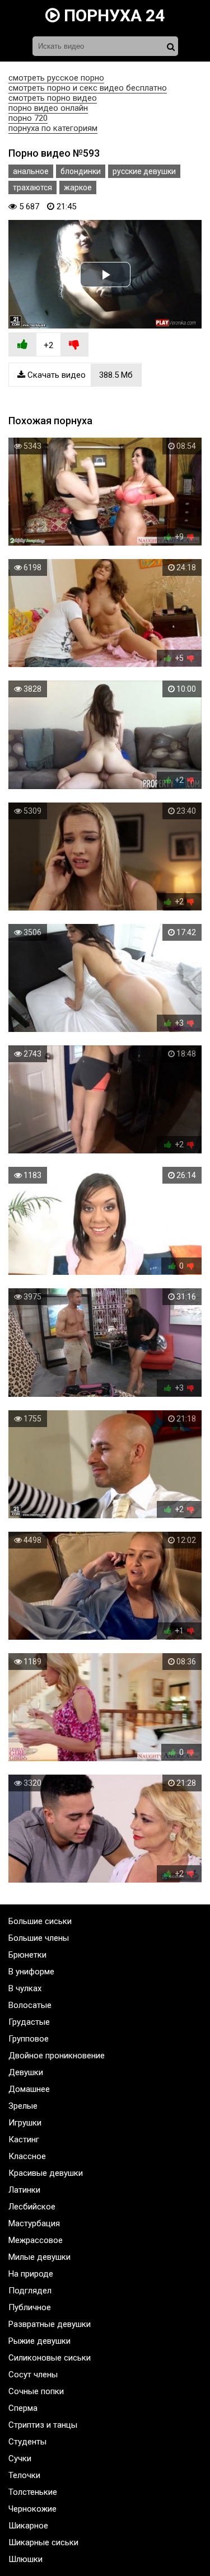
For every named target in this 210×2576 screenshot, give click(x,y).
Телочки (24, 2475)
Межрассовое (36, 2240)
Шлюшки (25, 2559)
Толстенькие (33, 2492)
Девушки (26, 2072)
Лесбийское (32, 2207)
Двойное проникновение (57, 2056)
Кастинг (24, 2139)
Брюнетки (27, 1955)
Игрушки (25, 2123)
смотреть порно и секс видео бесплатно (88, 88)
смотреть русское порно (56, 78)
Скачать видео (79, 375)
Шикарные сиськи (43, 2542)
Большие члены (39, 1938)
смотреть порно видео (53, 98)
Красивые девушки (46, 2173)
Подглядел (30, 2291)
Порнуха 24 (112, 15)
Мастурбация (34, 2223)
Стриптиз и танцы (43, 2425)
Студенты (27, 2442)
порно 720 (28, 118)
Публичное (30, 2307)
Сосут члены (33, 2375)
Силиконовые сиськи (50, 2358)
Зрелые (23, 2106)
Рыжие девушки (39, 2341)
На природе (31, 2274)
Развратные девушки (50, 2324)
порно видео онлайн (48, 108)
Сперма (23, 2408)
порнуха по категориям (53, 128)
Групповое (29, 2039)
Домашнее (29, 2089)
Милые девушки (39, 2257)
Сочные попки (36, 2391)
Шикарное (28, 2526)
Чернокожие (32, 2509)
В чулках (25, 1988)
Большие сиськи (40, 1921)
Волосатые (30, 2005)
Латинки (24, 2190)
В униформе (31, 1972)
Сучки (20, 2458)
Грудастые (29, 2022)
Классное (27, 2156)
